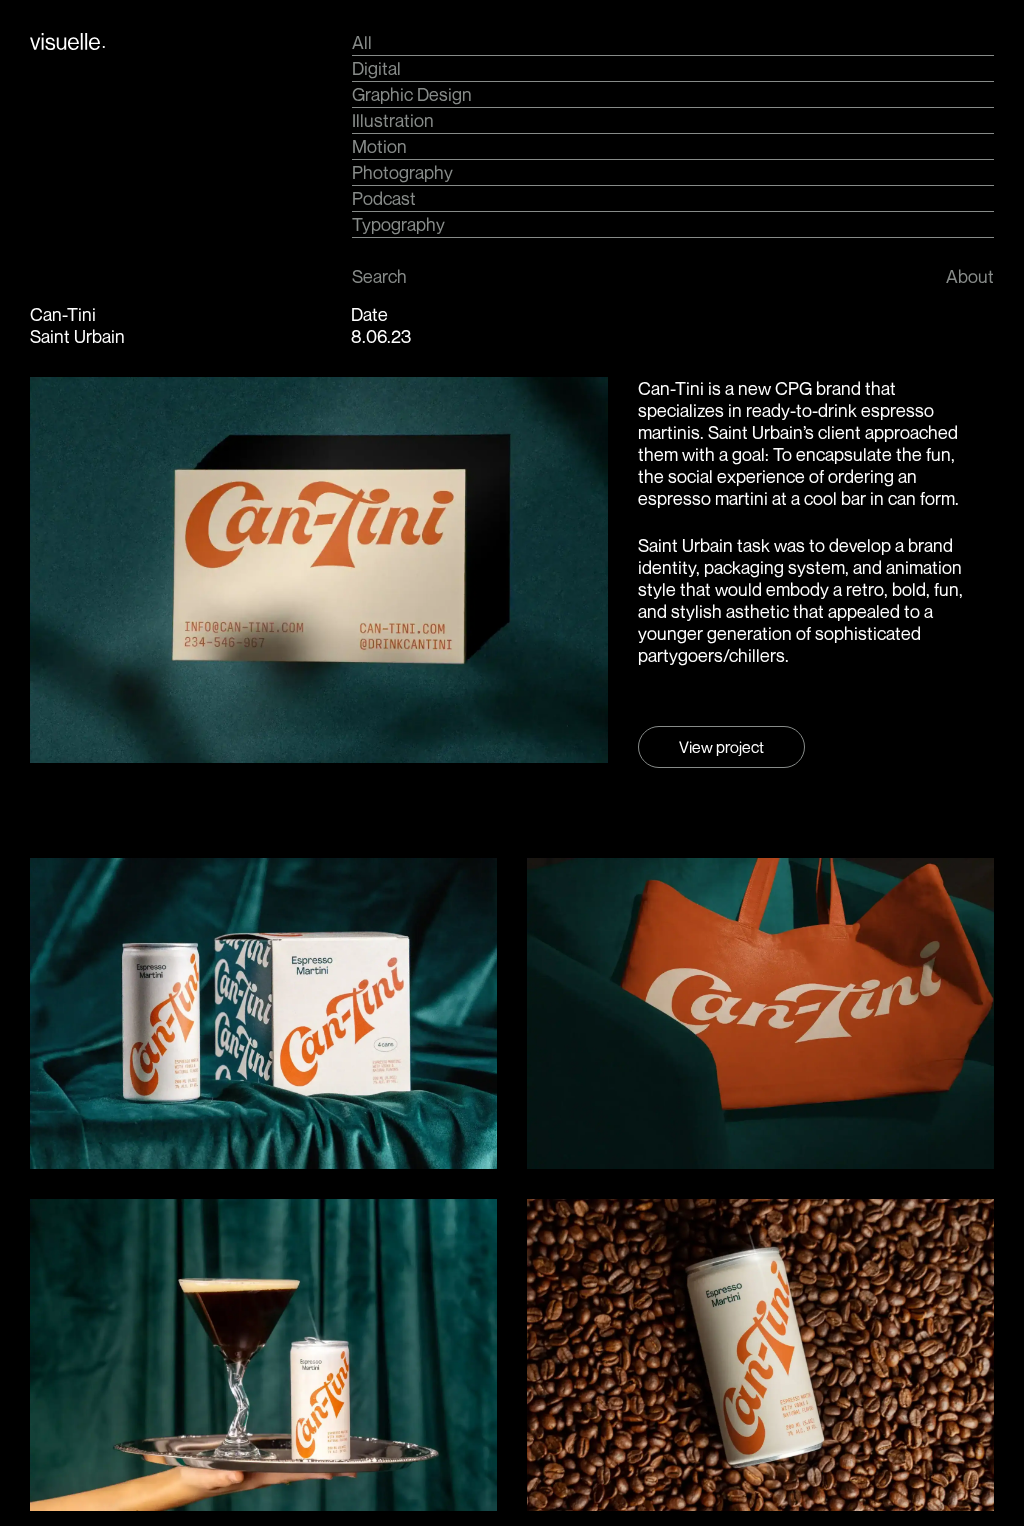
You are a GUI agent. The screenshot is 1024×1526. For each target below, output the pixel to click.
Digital (376, 68)
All (362, 42)
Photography (402, 172)
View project (721, 747)
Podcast (384, 198)
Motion (379, 146)
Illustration (393, 120)
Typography (398, 224)
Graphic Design (412, 94)
